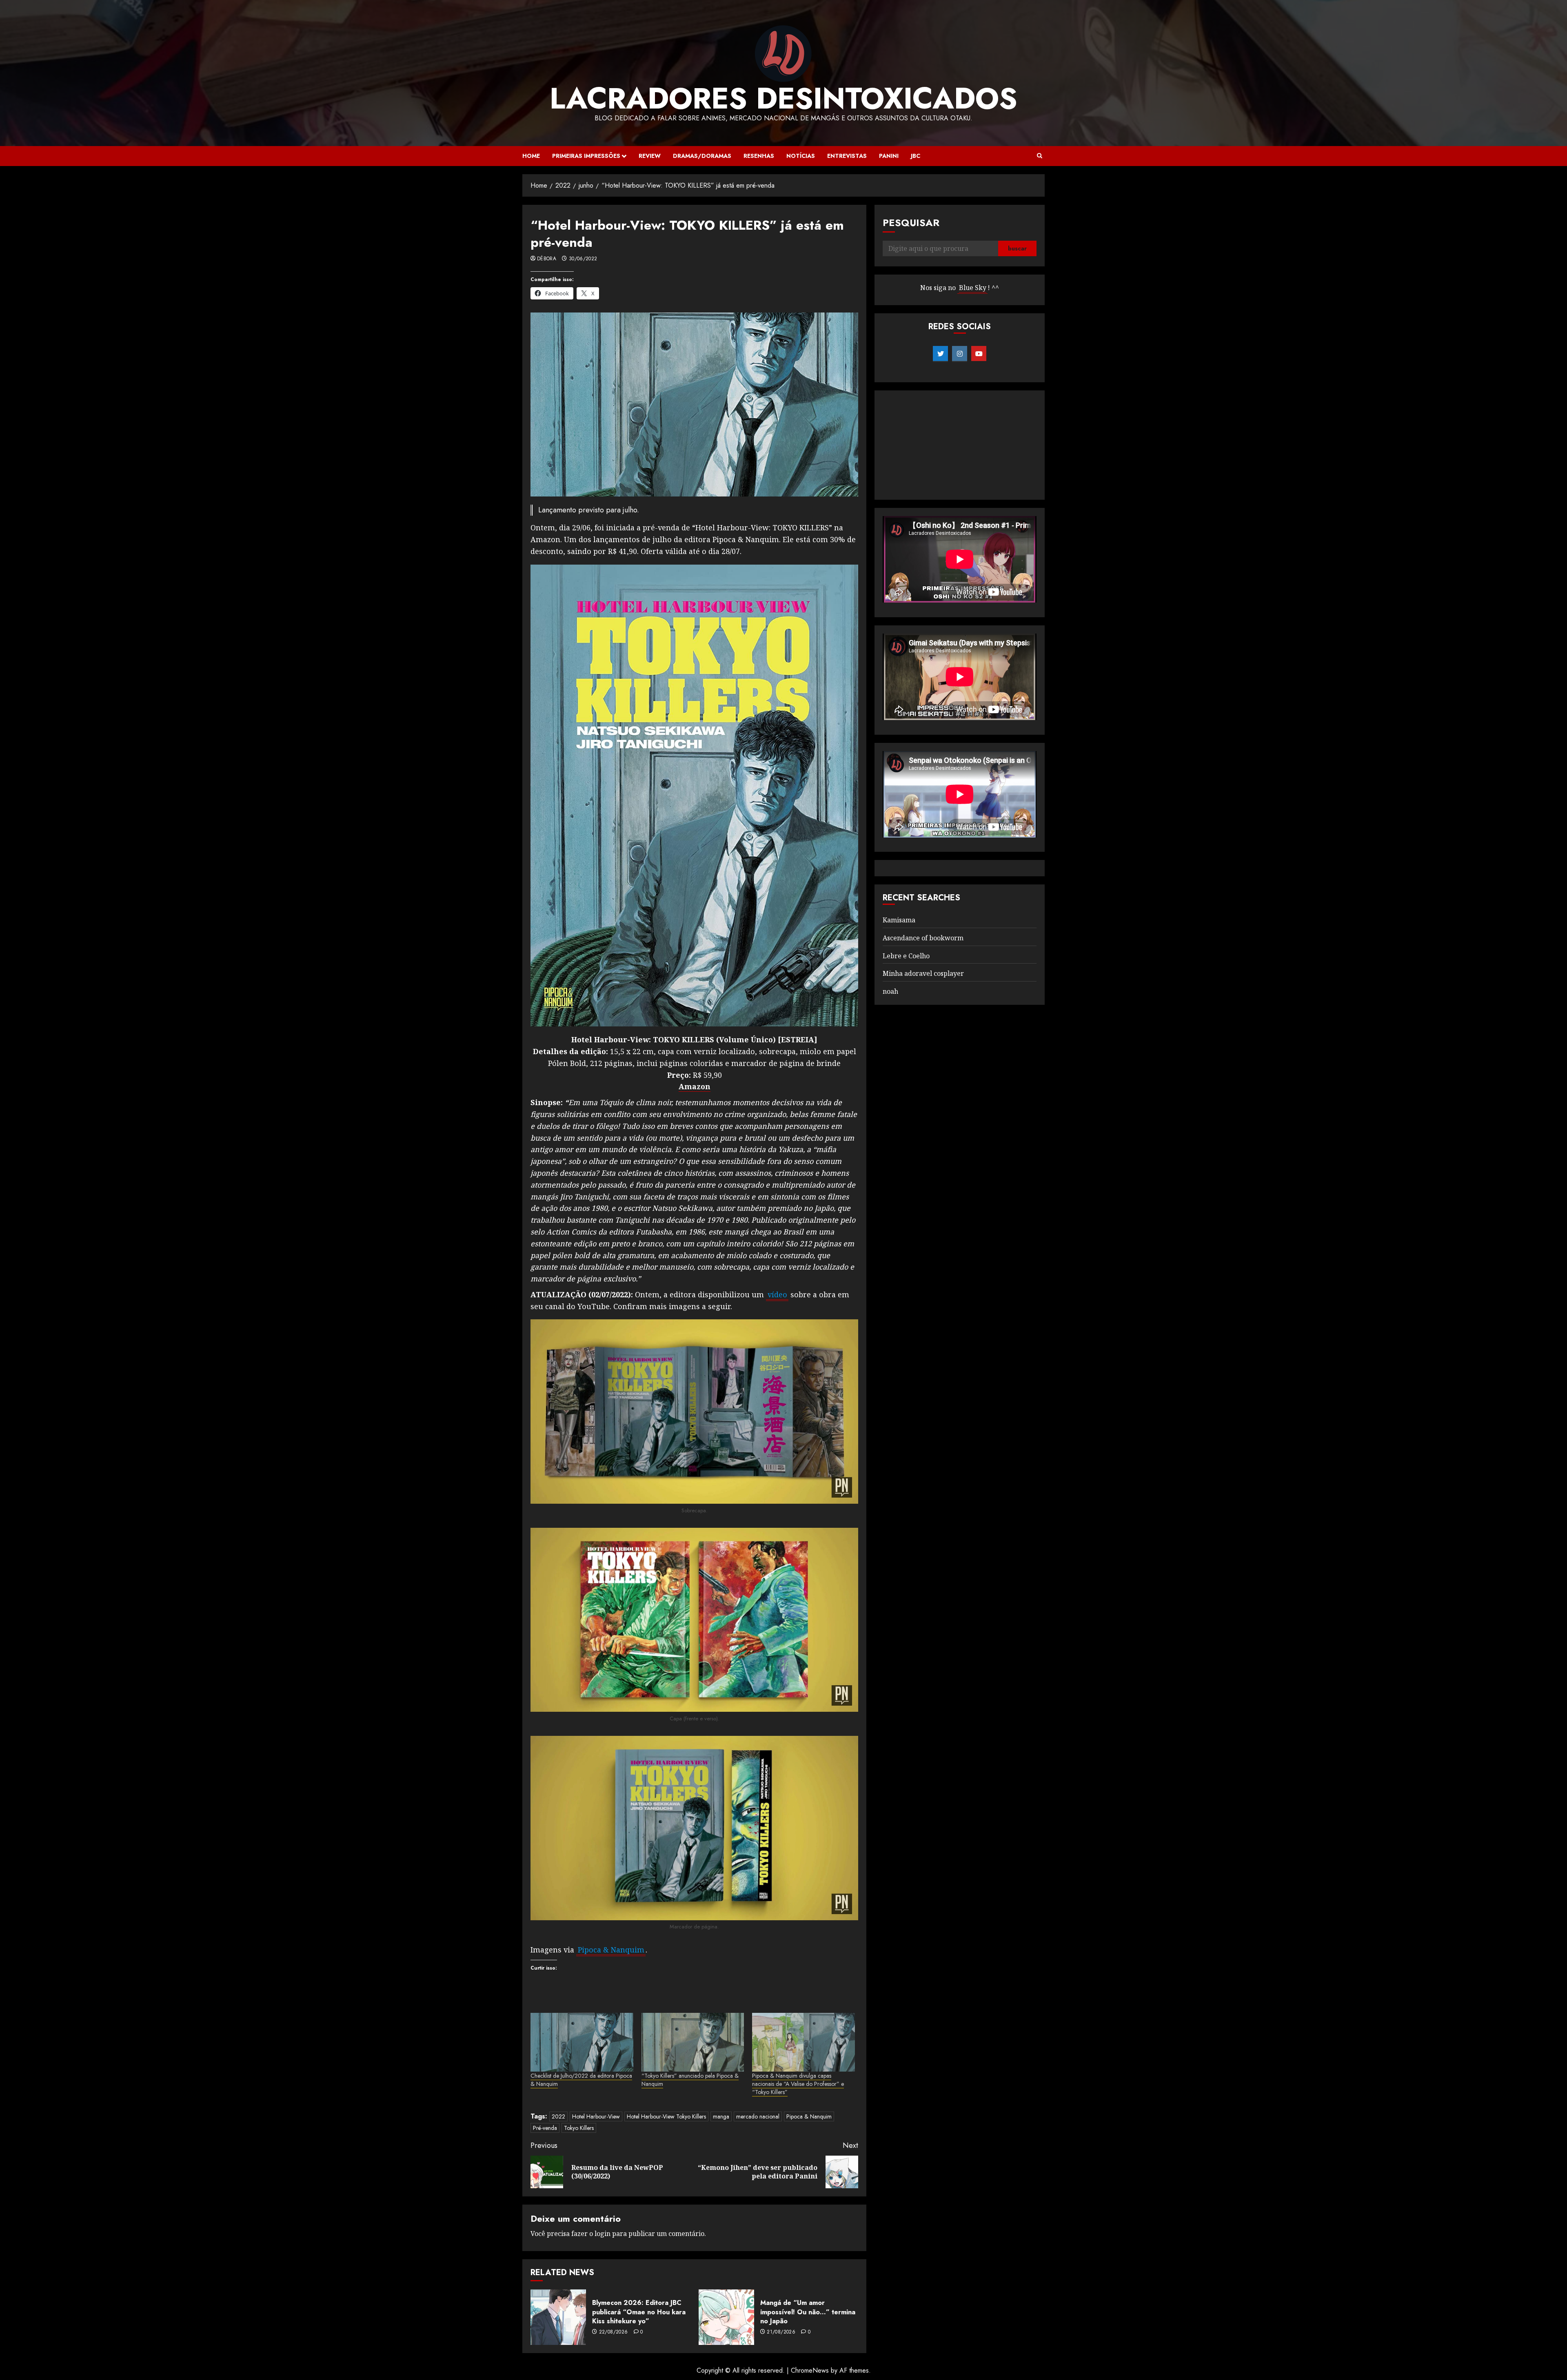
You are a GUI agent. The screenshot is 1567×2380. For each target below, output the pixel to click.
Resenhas (759, 156)
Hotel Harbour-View (596, 2116)
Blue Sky (973, 288)
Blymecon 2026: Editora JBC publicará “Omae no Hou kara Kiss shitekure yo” (639, 2312)
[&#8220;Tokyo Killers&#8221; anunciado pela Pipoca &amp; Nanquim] (693, 2042)
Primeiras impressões (586, 156)
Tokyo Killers (579, 2128)
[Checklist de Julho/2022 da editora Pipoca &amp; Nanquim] (582, 2042)
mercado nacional (758, 2116)
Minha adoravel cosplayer (923, 973)
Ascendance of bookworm (923, 938)
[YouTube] (979, 354)
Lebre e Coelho (906, 956)
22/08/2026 (614, 2332)
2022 (558, 2116)
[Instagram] (960, 354)
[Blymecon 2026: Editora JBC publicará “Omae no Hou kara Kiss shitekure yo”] (558, 2317)
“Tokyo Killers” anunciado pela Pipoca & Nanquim (690, 2080)
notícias (801, 156)
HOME (531, 156)
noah (890, 991)
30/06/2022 (583, 259)
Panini (889, 156)
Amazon (695, 1086)
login (603, 2234)
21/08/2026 (781, 2332)
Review (650, 156)
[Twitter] (940, 354)
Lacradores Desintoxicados (783, 98)
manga (721, 2116)
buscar (1017, 248)
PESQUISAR (911, 223)
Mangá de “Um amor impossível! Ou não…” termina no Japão (808, 2312)
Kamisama (899, 920)
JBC (916, 156)
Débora (547, 259)
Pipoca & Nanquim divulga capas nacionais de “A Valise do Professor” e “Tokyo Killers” (798, 2084)
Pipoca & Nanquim (809, 2116)
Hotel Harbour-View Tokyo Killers (666, 2116)
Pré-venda (545, 2128)
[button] (1040, 156)
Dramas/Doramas (702, 156)
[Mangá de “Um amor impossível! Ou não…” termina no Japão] (726, 2317)
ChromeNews (810, 2370)
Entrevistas (847, 156)
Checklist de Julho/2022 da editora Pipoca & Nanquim (581, 2080)
